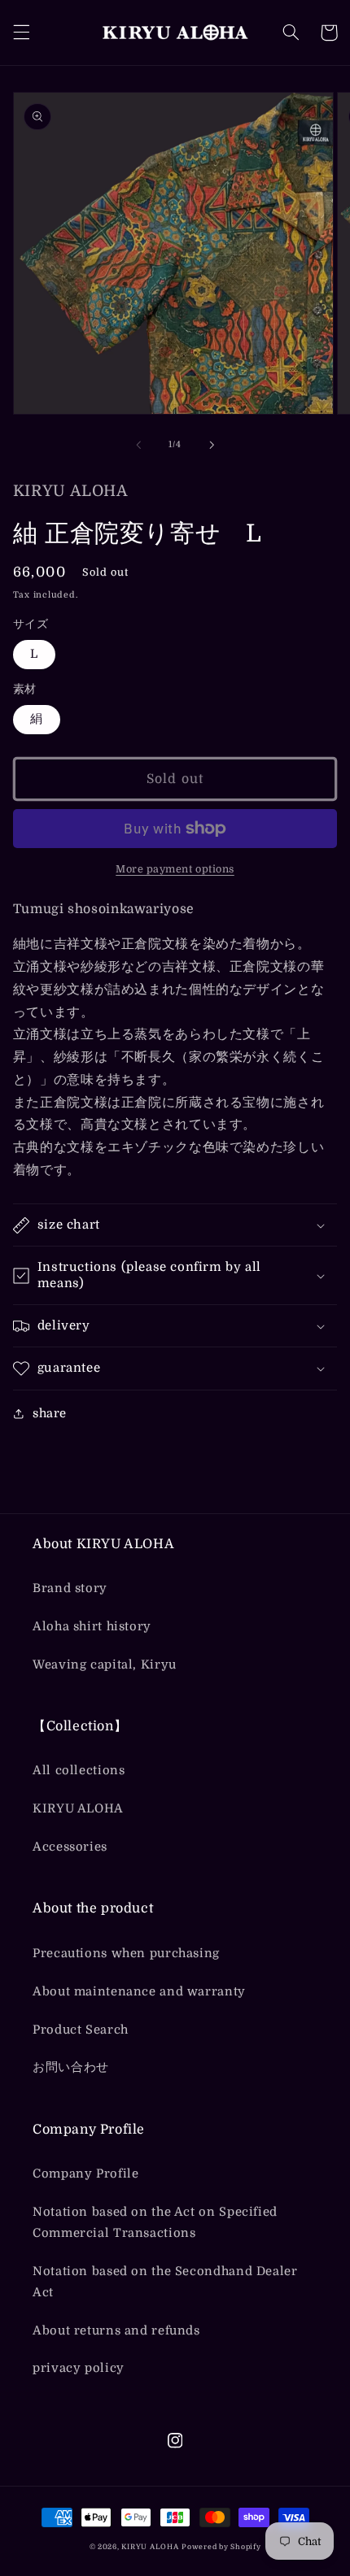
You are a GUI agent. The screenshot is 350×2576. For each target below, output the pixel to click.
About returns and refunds (116, 2331)
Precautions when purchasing (126, 1954)
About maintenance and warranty (139, 1992)
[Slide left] (138, 445)
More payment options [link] (175, 869)
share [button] (50, 1414)
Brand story (70, 1588)
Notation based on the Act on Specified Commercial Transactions (155, 2223)
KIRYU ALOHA (78, 1809)
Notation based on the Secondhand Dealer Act (165, 2282)
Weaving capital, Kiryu (105, 1665)
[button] (21, 33)
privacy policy (79, 2368)
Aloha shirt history (92, 1627)
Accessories (70, 1847)
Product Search (81, 2030)
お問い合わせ (71, 2067)
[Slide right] (212, 445)
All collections (79, 1771)
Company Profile (85, 2174)
